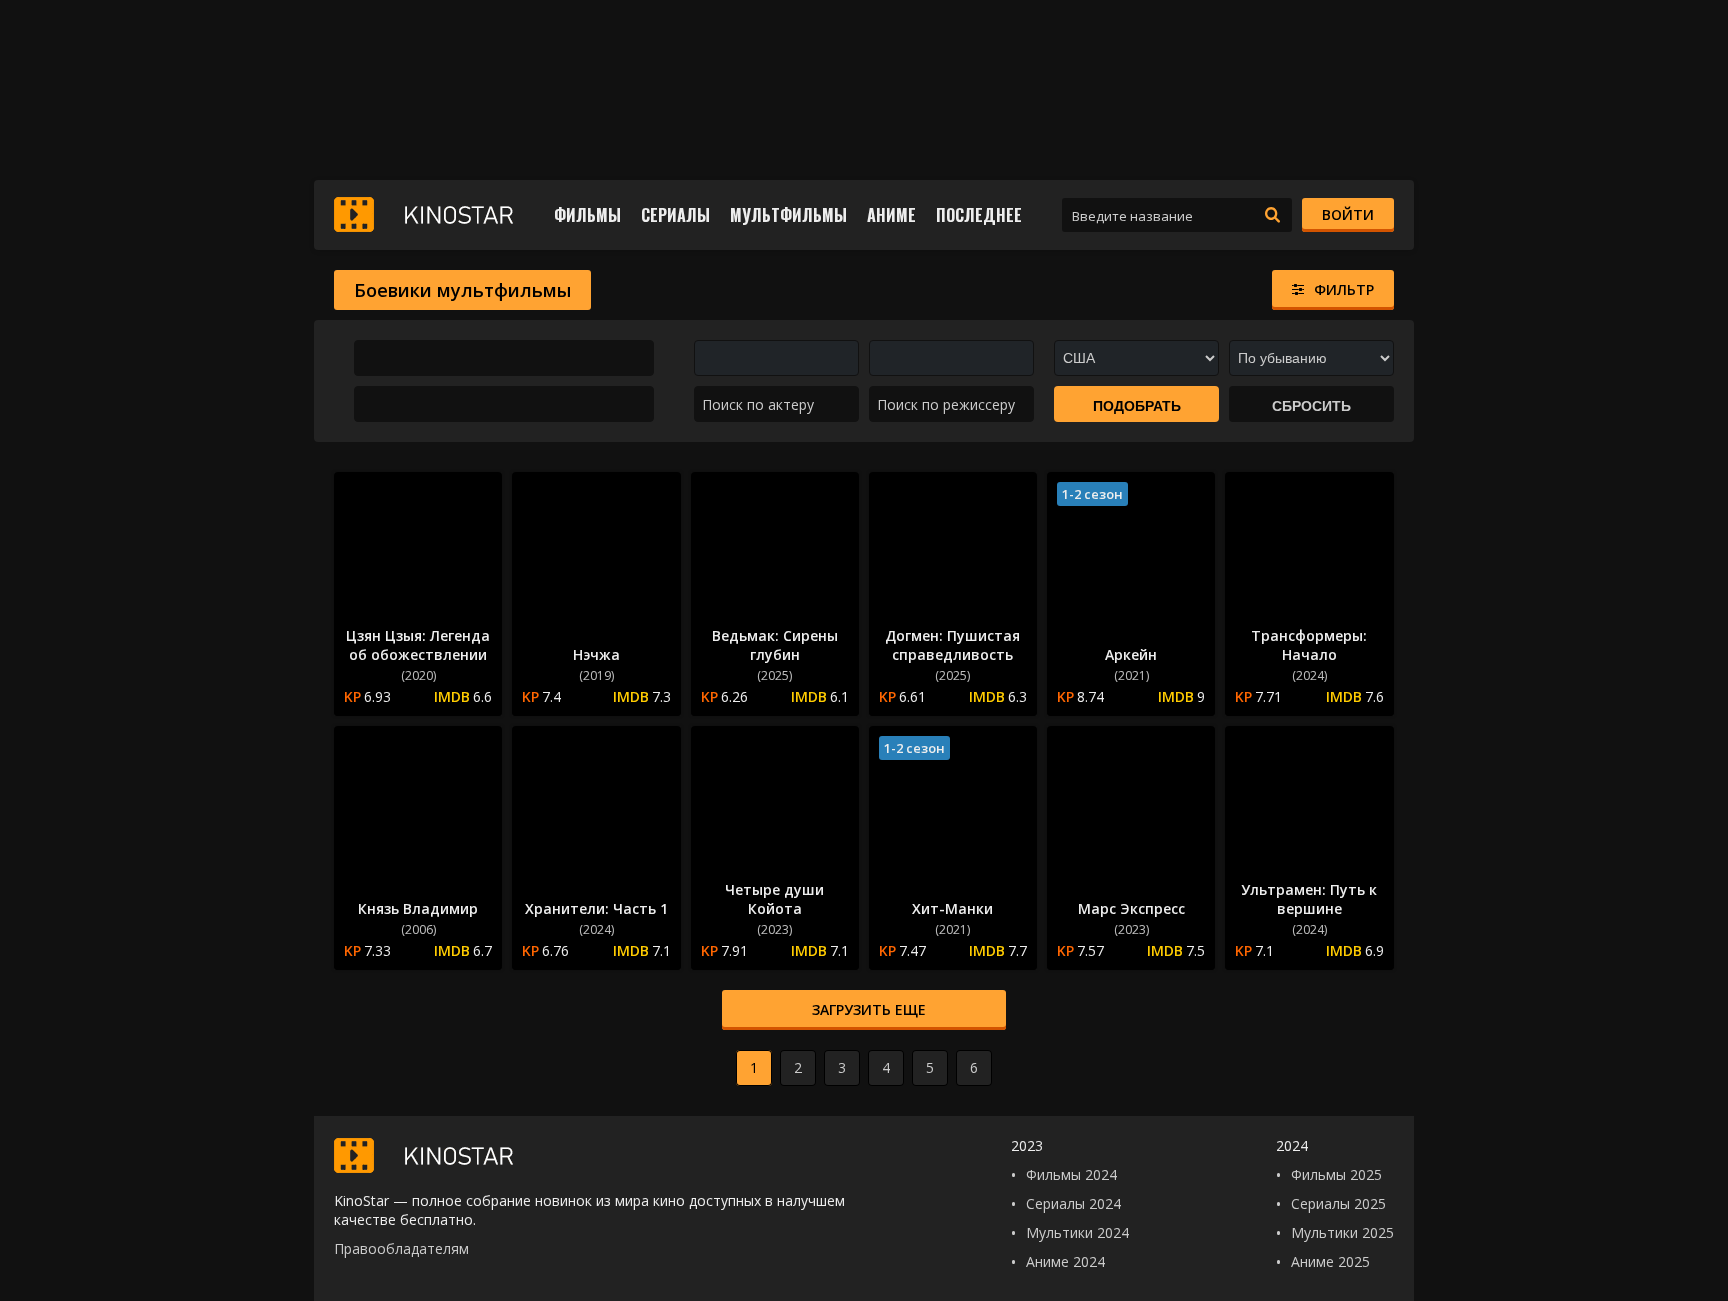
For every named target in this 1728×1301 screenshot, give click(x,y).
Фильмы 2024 (1071, 1174)
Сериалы (675, 215)
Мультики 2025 (1342, 1232)
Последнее (979, 215)
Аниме (891, 215)
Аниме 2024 (1065, 1261)
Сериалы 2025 (1338, 1203)
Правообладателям (401, 1248)
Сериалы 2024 (1073, 1203)
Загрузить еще (869, 1009)
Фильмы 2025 (1336, 1174)
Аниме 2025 (1330, 1261)
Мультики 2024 (1077, 1232)
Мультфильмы (788, 215)
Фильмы (587, 215)
